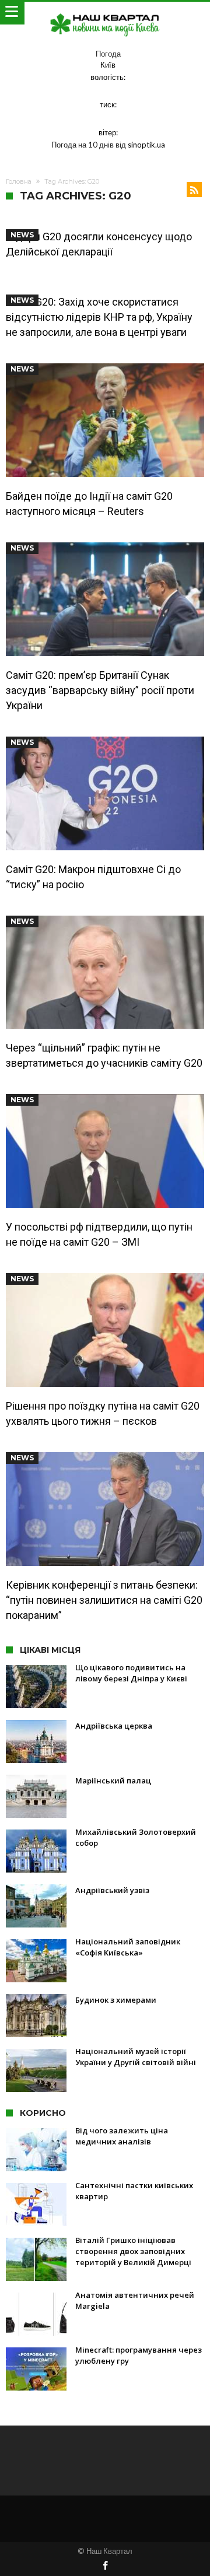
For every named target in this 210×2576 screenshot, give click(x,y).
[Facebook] (105, 2566)
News (22, 235)
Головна (19, 181)
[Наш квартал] (105, 13)
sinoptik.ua (146, 145)
